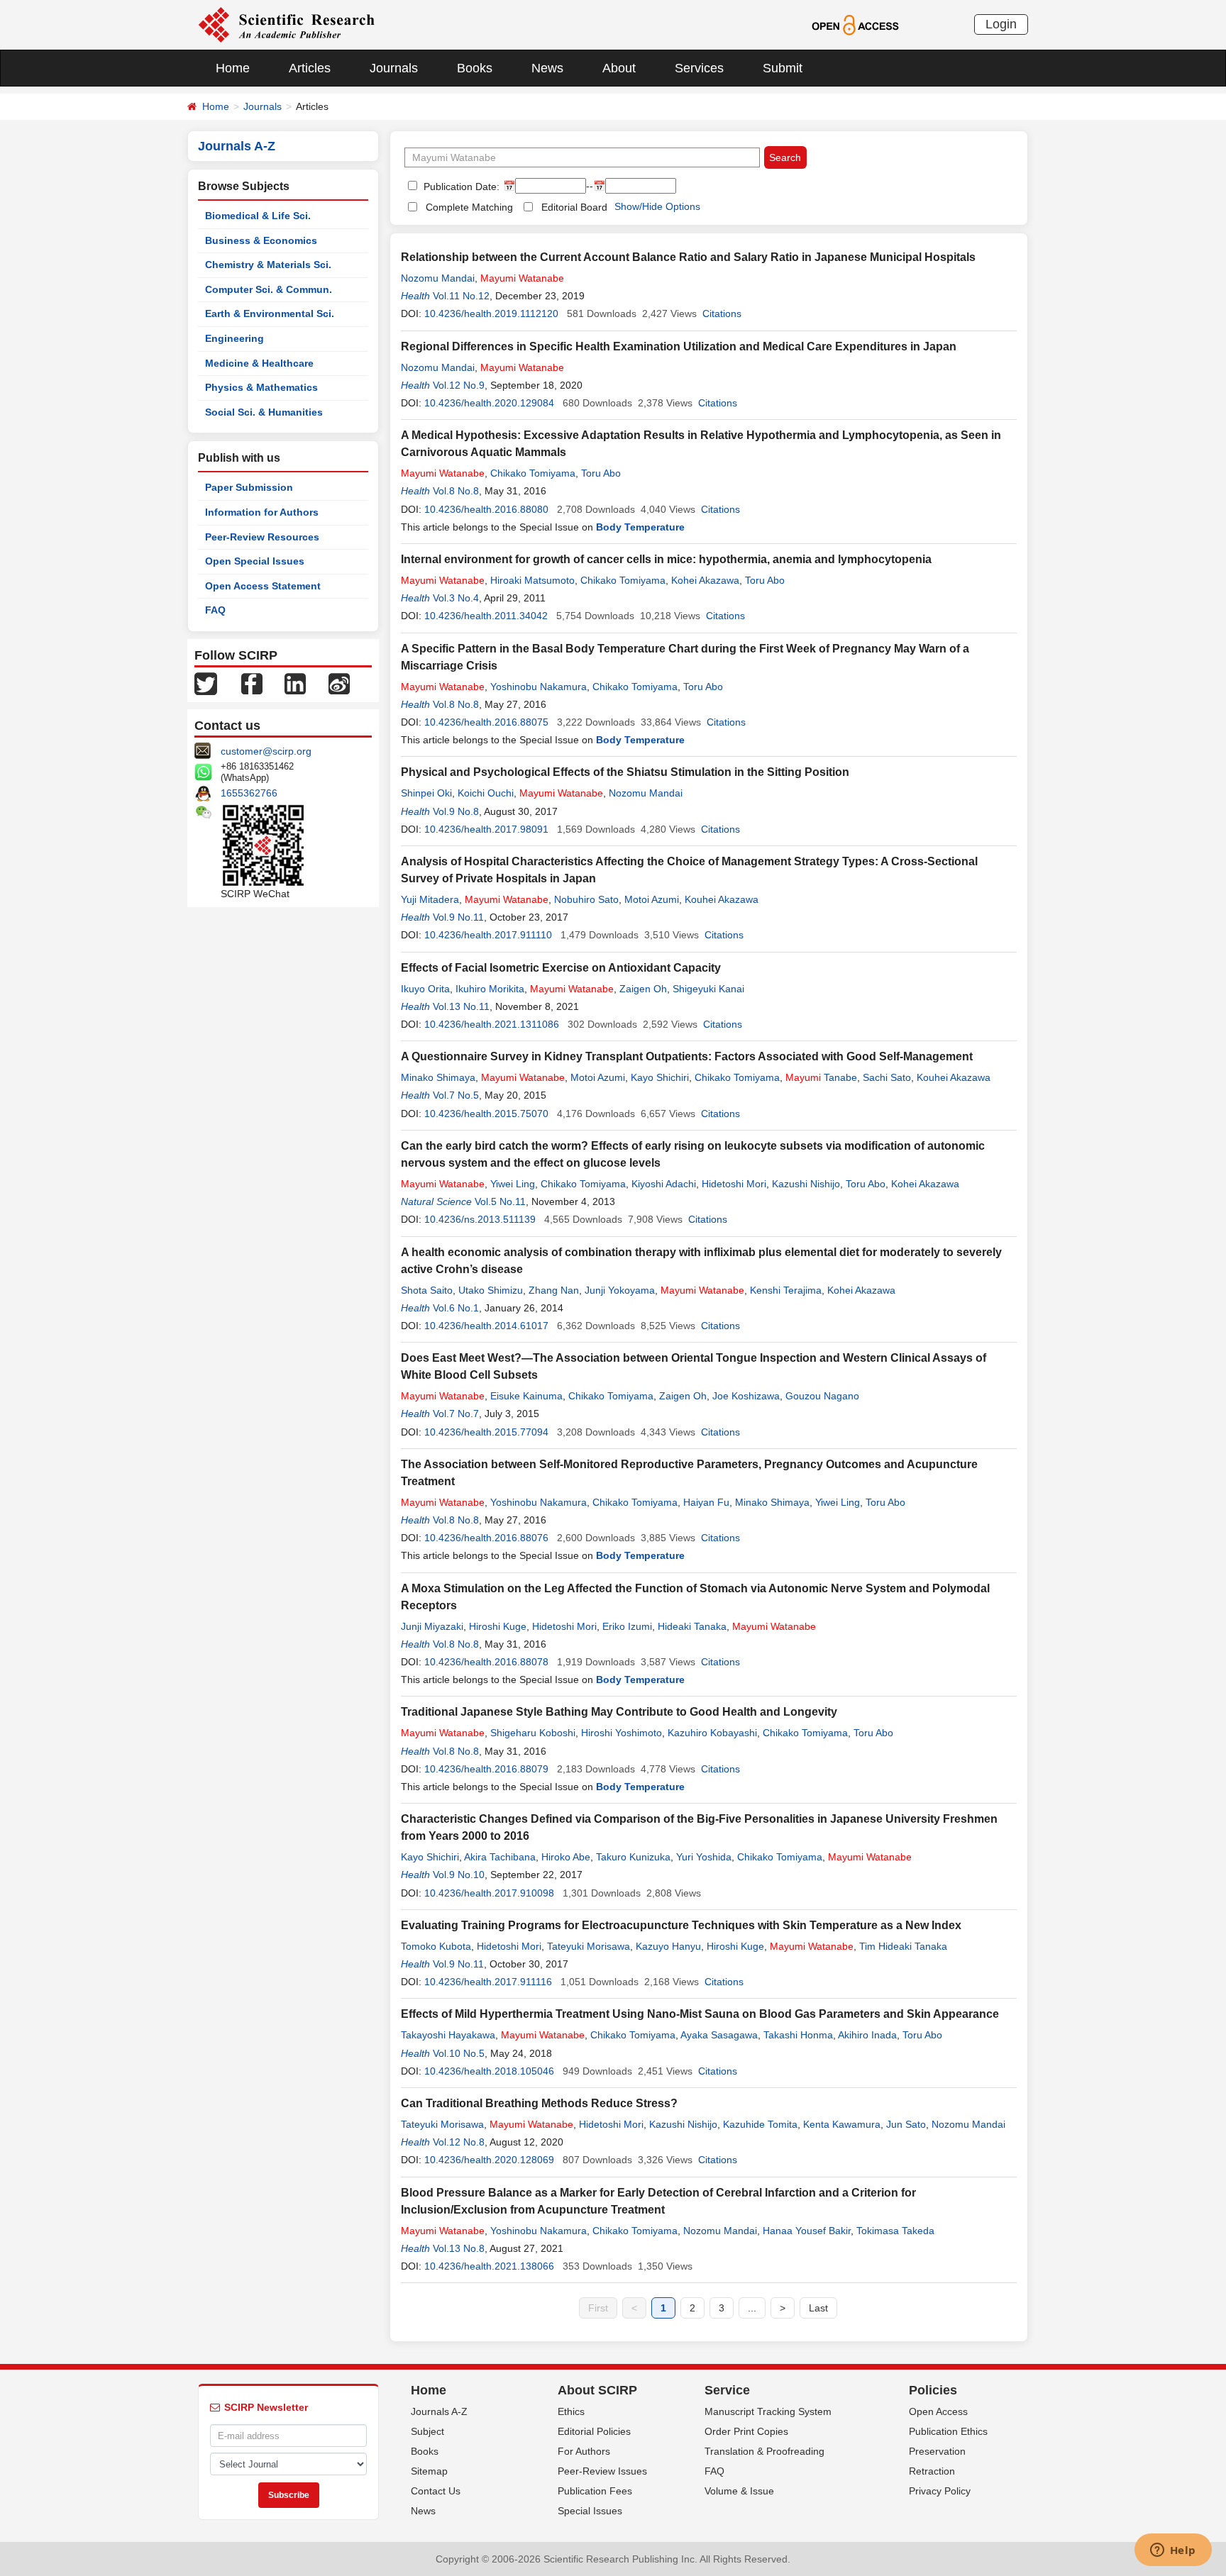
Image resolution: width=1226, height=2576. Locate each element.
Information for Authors (262, 512)
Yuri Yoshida (704, 1857)
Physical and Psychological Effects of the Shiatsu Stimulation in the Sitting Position (625, 772)
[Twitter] (206, 683)
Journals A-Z (439, 2411)
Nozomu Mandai (438, 278)
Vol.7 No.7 (456, 1414)
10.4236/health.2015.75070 (486, 1114)
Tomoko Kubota (436, 1946)
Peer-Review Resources (262, 537)
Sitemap (429, 2471)
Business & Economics (261, 240)
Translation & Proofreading (764, 2451)
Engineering (234, 338)
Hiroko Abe (566, 1857)
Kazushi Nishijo (806, 1184)
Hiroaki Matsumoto (532, 580)
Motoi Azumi (652, 899)
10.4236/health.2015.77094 (486, 1432)
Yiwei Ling (513, 1184)
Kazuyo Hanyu (668, 1946)
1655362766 (249, 793)
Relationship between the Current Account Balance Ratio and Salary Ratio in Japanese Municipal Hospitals (688, 257)
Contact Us (436, 2491)
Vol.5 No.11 (500, 1201)
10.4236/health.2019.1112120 (491, 313)
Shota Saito (427, 1290)
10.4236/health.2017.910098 (489, 1893)
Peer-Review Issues (602, 2471)
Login (1001, 24)
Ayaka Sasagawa (719, 2035)
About (619, 68)
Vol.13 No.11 (461, 1006)
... (752, 2308)
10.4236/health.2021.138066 (489, 2266)
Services (699, 68)
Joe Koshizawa (746, 1396)
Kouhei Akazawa (722, 899)
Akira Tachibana (500, 1857)
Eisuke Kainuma (526, 1396)
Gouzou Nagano (822, 1396)
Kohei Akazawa (705, 580)
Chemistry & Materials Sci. (268, 265)
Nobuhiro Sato (586, 899)
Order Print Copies (746, 2431)
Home (233, 68)
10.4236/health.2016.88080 (486, 509)
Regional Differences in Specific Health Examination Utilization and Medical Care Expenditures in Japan (679, 346)
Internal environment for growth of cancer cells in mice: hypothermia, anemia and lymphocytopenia (666, 559)
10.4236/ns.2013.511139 (480, 1219)
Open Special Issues (255, 561)
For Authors (584, 2451)
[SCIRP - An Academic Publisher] (286, 24)
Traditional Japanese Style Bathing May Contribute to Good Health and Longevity (619, 1712)
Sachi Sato (887, 1077)
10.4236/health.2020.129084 (489, 403)
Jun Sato (906, 2124)
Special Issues (590, 2511)
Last (818, 2308)
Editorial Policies (594, 2431)
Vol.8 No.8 (456, 491)
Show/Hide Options (657, 206)
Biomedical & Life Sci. (258, 216)
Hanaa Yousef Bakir (807, 2231)
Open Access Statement (263, 586)
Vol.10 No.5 (459, 2053)
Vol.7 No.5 (456, 1095)
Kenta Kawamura (842, 2124)
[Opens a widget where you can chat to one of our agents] (1173, 2551)
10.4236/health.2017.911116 (488, 1982)
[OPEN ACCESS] (855, 24)
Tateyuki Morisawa (589, 1946)
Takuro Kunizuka (633, 1857)
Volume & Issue (739, 2491)
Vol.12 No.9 (459, 385)
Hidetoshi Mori (734, 1184)
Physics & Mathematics (261, 387)
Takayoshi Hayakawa (448, 2035)
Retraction (932, 2471)
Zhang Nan (554, 1290)
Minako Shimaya (438, 1077)
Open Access (938, 2411)
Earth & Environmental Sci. (270, 313)
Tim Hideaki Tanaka (903, 1946)
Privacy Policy (940, 2491)
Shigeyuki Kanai (708, 989)
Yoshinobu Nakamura (539, 687)
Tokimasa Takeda (895, 2231)
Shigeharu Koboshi (533, 1733)
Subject (427, 2431)
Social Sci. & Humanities (264, 412)
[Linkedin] (295, 683)
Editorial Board (574, 207)
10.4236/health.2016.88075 (486, 722)
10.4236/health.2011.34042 (486, 616)
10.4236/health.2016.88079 (486, 1769)
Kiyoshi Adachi (664, 1184)
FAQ (215, 610)
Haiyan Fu (706, 1502)
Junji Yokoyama (620, 1290)
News (547, 68)
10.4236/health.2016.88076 (486, 1538)
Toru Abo (601, 473)
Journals (394, 68)
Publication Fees (595, 2491)
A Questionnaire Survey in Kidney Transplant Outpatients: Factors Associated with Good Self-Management (687, 1056)
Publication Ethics (948, 2431)
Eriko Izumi (627, 1626)
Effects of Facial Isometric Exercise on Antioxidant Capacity (561, 968)
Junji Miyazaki (432, 1626)
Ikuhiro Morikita (490, 989)
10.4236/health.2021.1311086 (492, 1024)
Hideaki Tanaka (692, 1626)
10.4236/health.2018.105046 (489, 2071)
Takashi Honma (798, 2035)
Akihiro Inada (867, 2035)
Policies (933, 2390)
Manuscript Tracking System (768, 2411)
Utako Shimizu (491, 1290)
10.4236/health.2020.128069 (489, 2160)
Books (475, 68)
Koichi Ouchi (486, 793)
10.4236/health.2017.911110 (488, 935)
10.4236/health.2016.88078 (486, 1662)
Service (727, 2390)
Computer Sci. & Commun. (269, 289)
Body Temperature (640, 527)
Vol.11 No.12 (461, 296)
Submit (783, 68)
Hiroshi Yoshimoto (622, 1733)
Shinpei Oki (426, 793)
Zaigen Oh (643, 989)
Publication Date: (460, 187)
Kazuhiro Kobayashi (712, 1733)
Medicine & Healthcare (259, 363)
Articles (310, 68)
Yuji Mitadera (430, 899)
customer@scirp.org (266, 751)
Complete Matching (469, 207)
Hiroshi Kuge (498, 1626)
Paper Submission (249, 487)
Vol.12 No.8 (459, 2142)
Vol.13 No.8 (459, 2248)
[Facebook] (252, 683)
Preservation (937, 2451)
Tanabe (821, 1077)
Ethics (571, 2411)
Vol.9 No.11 (458, 917)
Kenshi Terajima (786, 1290)
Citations (722, 313)
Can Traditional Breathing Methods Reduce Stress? (539, 2103)
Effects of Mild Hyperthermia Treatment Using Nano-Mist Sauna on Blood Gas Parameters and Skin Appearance (700, 2014)
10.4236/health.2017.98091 (486, 829)
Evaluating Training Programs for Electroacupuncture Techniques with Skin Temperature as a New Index (681, 1925)
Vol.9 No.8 (456, 811)
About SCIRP (597, 2390)
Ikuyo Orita (425, 989)
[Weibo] (339, 683)
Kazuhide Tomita (760, 2124)
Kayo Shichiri (660, 1077)
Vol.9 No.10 (459, 1875)
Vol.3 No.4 (456, 598)
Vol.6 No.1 (456, 1308)
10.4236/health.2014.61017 (486, 1326)
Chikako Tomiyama (533, 473)
